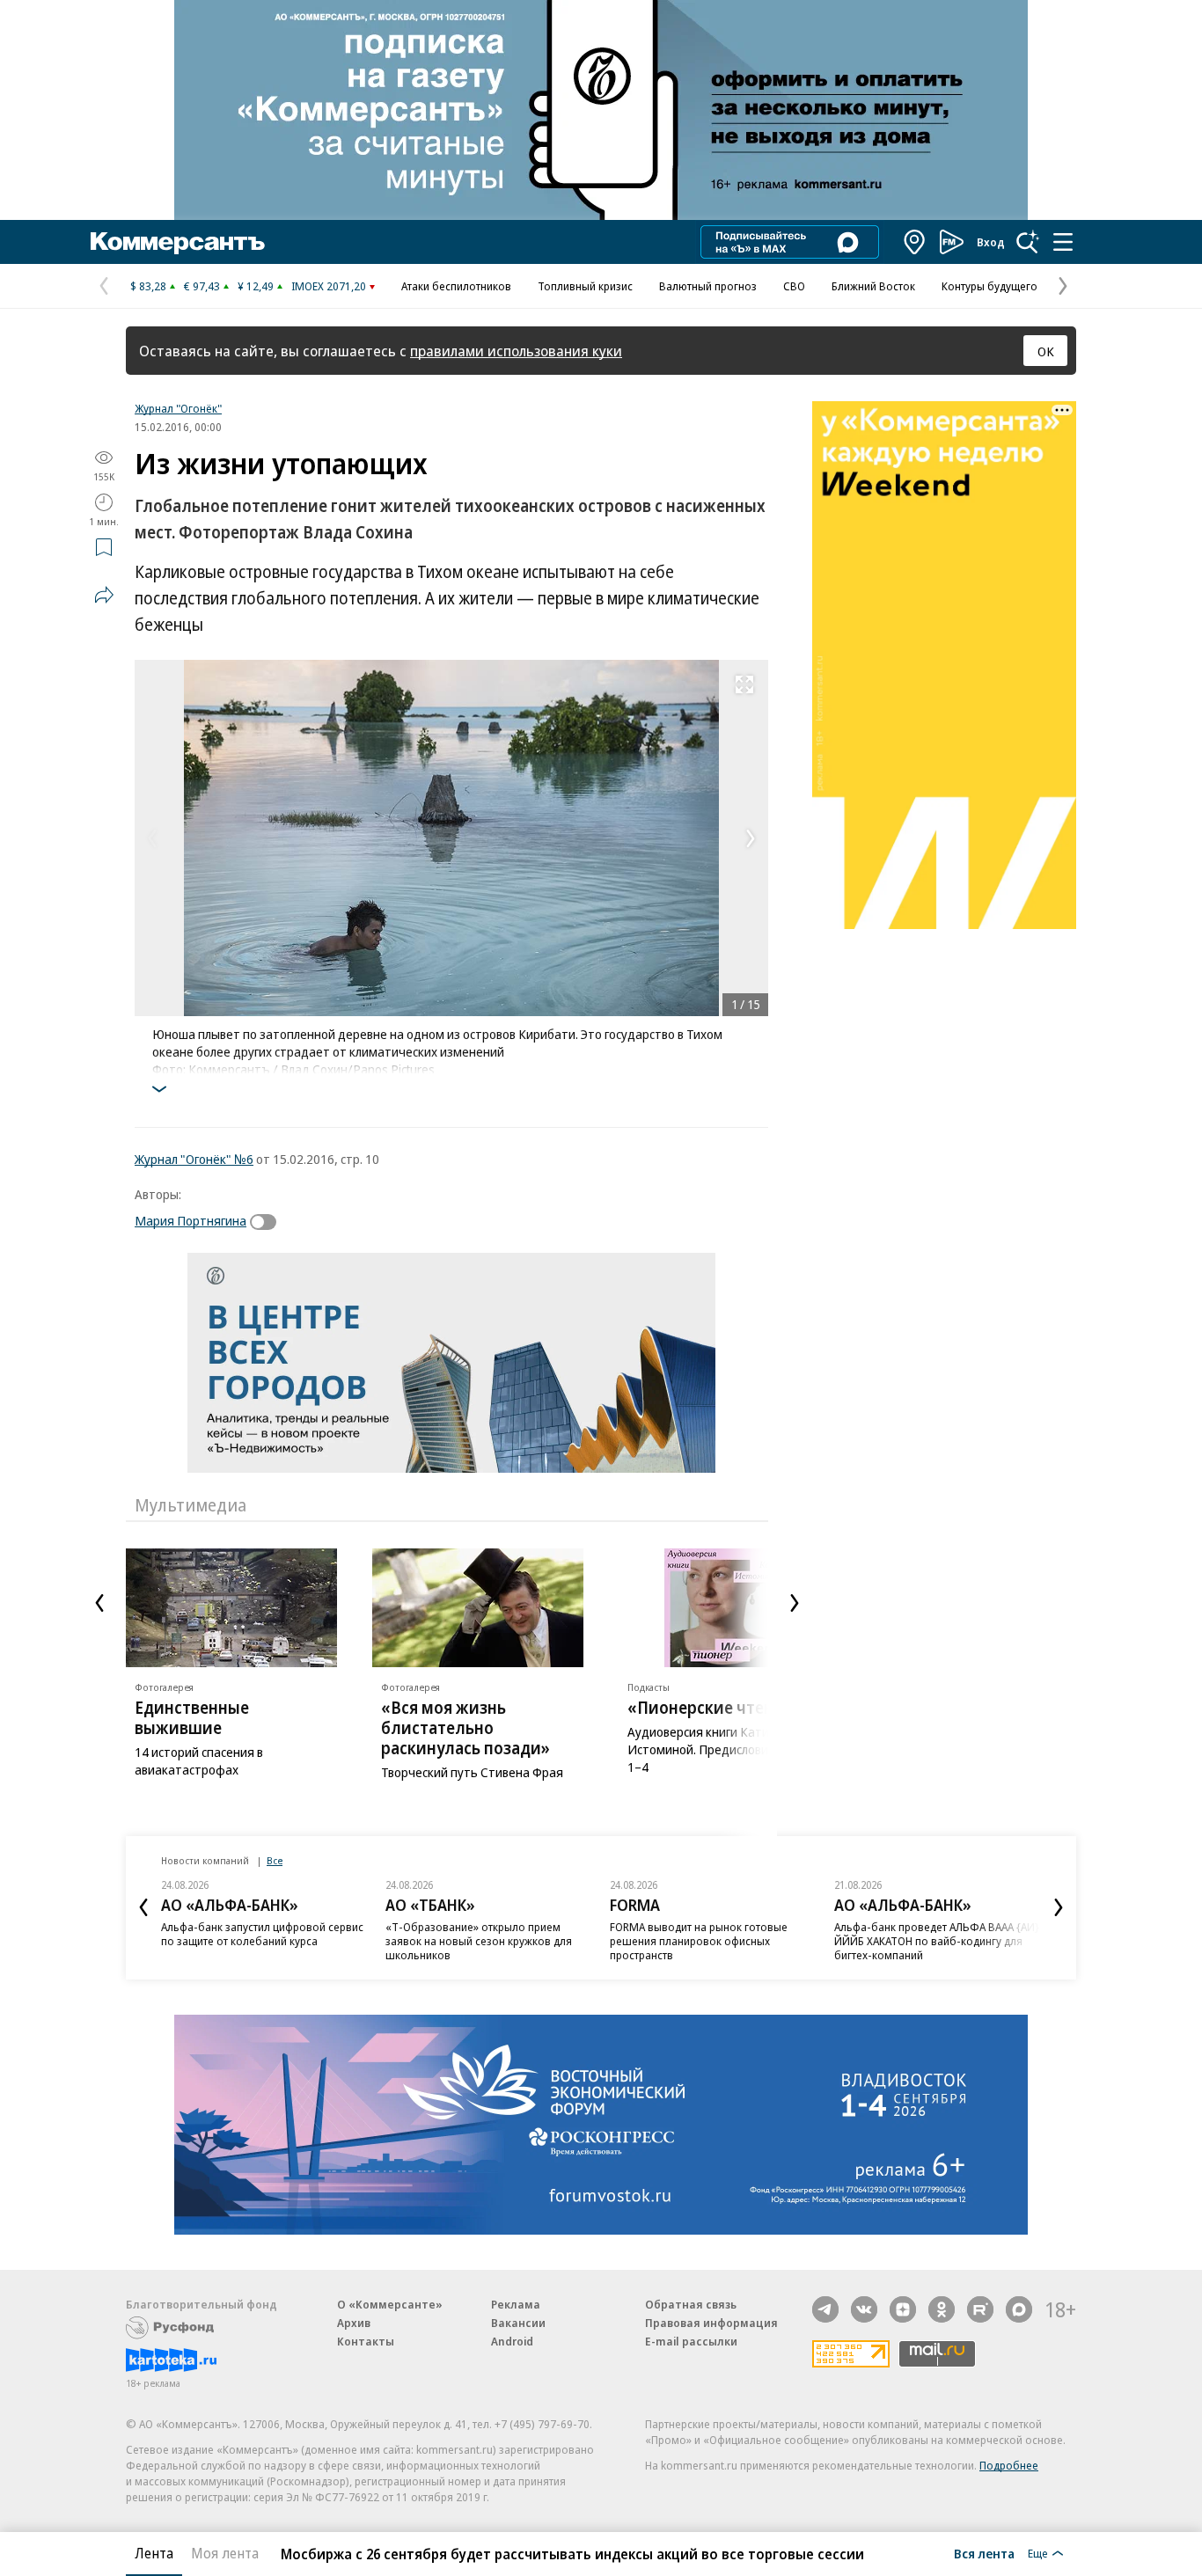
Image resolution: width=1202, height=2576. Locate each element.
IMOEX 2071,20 (329, 286)
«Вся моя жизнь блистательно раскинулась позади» (465, 1728)
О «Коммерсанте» (390, 2304)
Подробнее (1009, 2465)
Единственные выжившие (192, 1718)
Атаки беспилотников (456, 286)
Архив (354, 2323)
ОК (1046, 351)
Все (275, 1860)
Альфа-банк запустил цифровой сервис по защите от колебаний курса (262, 1934)
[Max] (1019, 2309)
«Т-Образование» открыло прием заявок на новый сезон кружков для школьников (479, 1941)
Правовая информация (711, 2323)
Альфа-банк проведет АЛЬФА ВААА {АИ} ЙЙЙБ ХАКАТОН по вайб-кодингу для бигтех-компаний (937, 1941)
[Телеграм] (825, 2309)
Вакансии (518, 2323)
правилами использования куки (516, 351)
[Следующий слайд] (795, 1603)
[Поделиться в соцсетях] (104, 595)
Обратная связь (691, 2304)
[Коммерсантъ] (178, 242)
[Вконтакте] (864, 2309)
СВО (794, 286)
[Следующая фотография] (751, 838)
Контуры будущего (989, 286)
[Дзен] (903, 2309)
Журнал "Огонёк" (178, 408)
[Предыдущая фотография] (152, 838)
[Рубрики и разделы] (1063, 242)
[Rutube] (980, 2309)
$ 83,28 (148, 286)
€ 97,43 (202, 286)
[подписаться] (268, 1222)
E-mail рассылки (691, 2341)
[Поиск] (1028, 242)
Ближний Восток (873, 286)
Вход (991, 242)
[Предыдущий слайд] (99, 1603)
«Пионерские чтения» (715, 1708)
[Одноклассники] (942, 2309)
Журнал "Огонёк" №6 (194, 1159)
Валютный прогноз (708, 286)
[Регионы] (915, 242)
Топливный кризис (585, 286)
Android (512, 2341)
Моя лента (225, 2553)
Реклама (516, 2304)
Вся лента (984, 2553)
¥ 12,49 (256, 286)
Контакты (366, 2341)
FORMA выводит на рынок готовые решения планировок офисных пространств (699, 1941)
